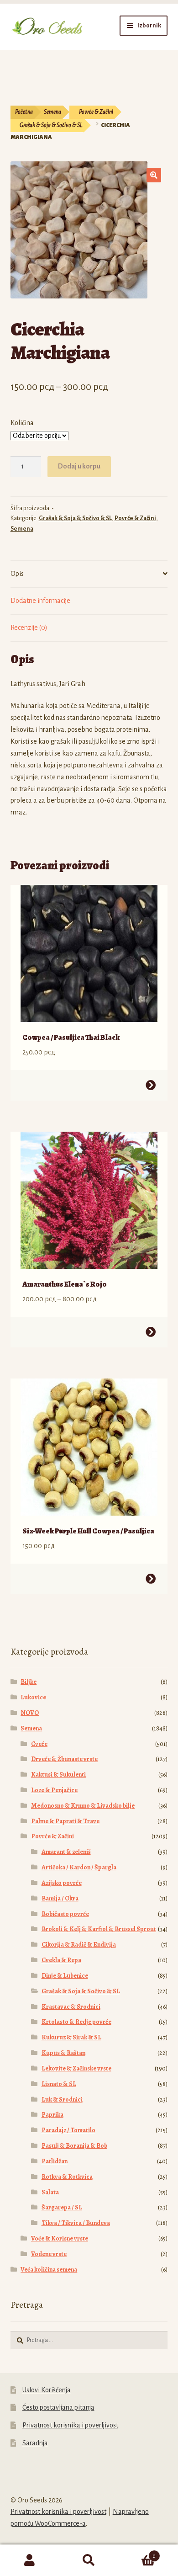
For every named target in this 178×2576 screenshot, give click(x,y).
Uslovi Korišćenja (47, 2390)
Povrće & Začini (96, 112)
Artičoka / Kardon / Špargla (79, 1867)
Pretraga (89, 2560)
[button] (154, 175)
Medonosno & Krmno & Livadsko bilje (83, 1806)
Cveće (39, 1744)
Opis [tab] (17, 574)
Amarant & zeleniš (66, 1852)
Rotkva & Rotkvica (67, 2177)
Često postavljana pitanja (58, 2407)
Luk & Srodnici (62, 2100)
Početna (24, 112)
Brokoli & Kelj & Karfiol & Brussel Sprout (99, 1929)
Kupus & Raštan (63, 2053)
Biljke (29, 1682)
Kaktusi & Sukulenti (58, 1775)
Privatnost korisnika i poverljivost (70, 2425)
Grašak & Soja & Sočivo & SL (51, 125)
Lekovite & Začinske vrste (76, 2068)
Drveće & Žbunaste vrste (64, 1759)
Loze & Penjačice (54, 1790)
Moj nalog (30, 2560)
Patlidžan (55, 2161)
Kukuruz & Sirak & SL (71, 2037)
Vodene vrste (49, 2254)
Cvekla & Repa (61, 1960)
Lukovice (33, 1697)
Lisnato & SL (59, 2084)
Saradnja (35, 2443)
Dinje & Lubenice (65, 1976)
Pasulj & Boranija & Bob (74, 2146)
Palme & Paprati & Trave (65, 1821)
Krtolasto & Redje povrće (76, 2022)
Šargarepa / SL (62, 2207)
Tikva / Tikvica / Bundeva (76, 2223)
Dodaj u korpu (79, 466)
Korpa (137, 2553)
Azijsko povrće (62, 1883)
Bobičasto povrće (65, 1914)
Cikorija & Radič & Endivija (79, 1945)
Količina (22, 423)
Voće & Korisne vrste (60, 2238)
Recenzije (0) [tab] (29, 628)
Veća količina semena (49, 2270)
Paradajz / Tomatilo (68, 2130)
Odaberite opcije (151, 1085)
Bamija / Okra (60, 1898)
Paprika (52, 2115)
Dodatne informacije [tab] (40, 601)
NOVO (30, 1713)
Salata (50, 2192)
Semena (52, 112)
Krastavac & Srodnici (71, 2007)
